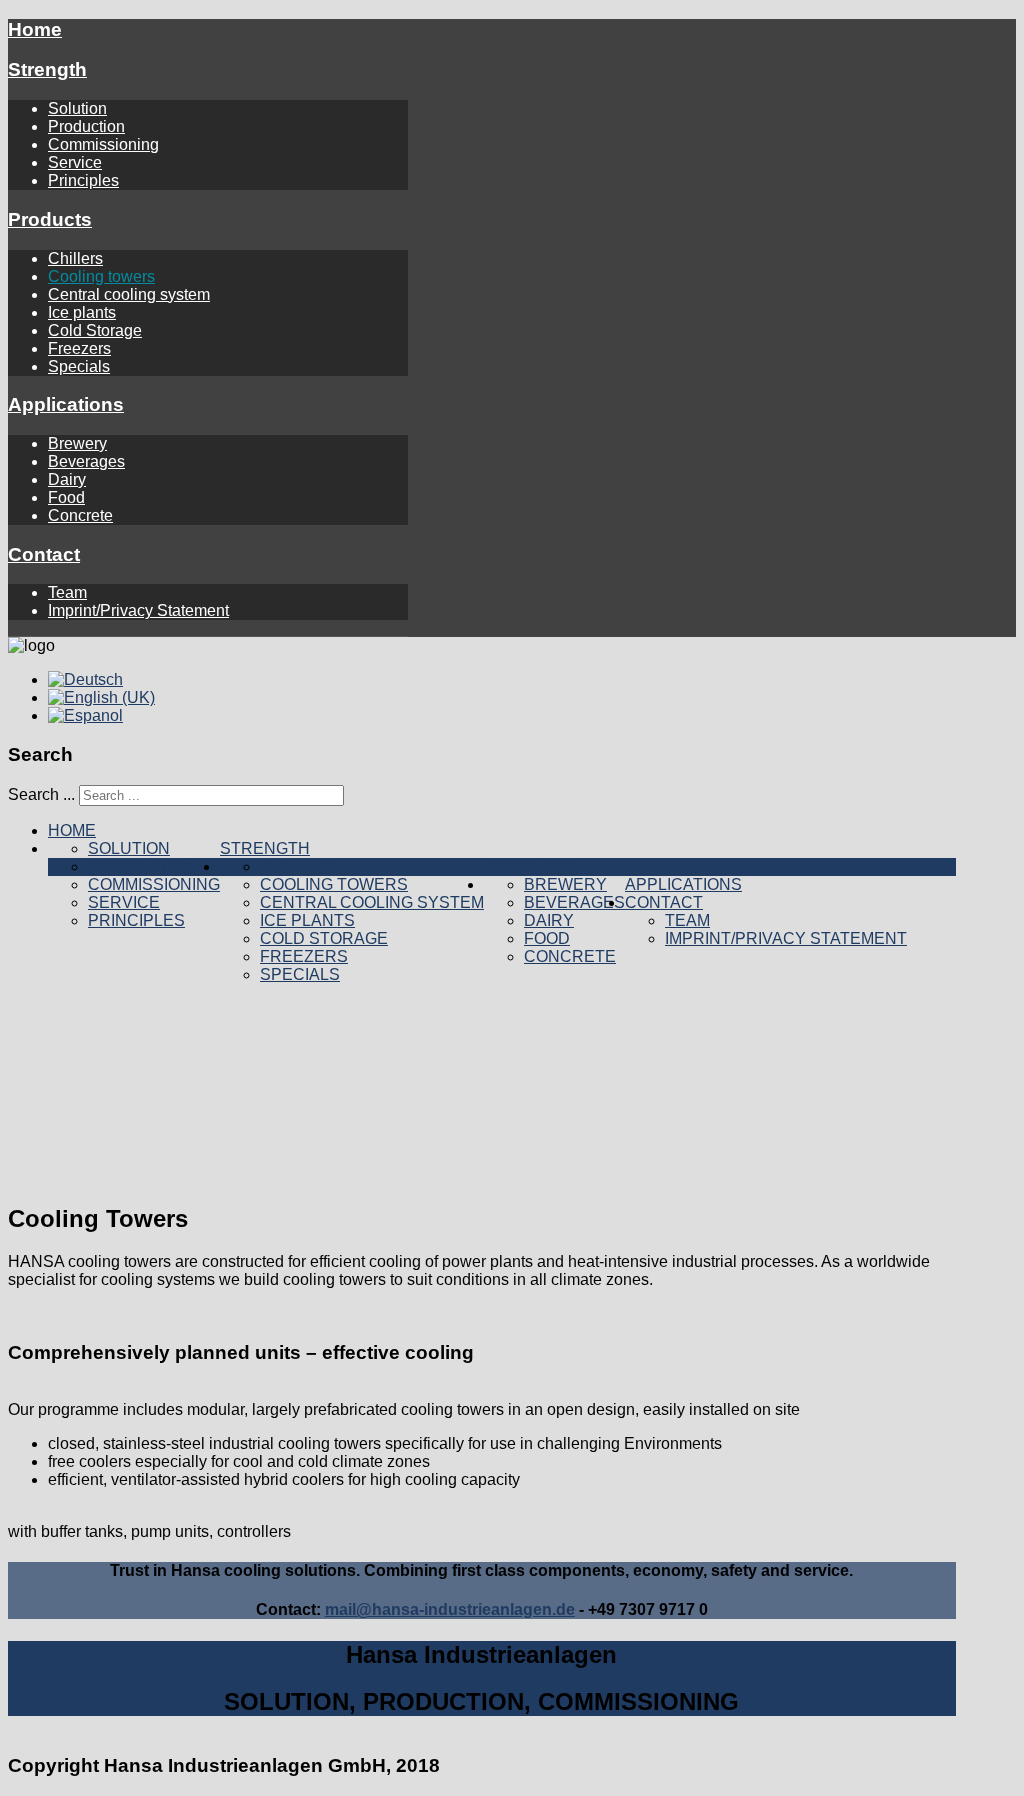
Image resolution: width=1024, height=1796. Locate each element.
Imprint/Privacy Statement (138, 610)
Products (50, 219)
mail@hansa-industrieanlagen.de (450, 1609)
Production (86, 126)
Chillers (75, 258)
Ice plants (82, 312)
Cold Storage (95, 330)
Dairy (67, 479)
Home (35, 29)
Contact (44, 554)
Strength (47, 69)
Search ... (41, 794)
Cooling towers (101, 276)
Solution (77, 108)
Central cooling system (129, 294)
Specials (79, 366)
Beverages (86, 461)
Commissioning (103, 144)
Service (75, 162)
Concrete (80, 515)
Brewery (77, 443)
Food (66, 497)
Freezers (79, 348)
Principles (83, 180)
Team (67, 592)
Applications (66, 404)
